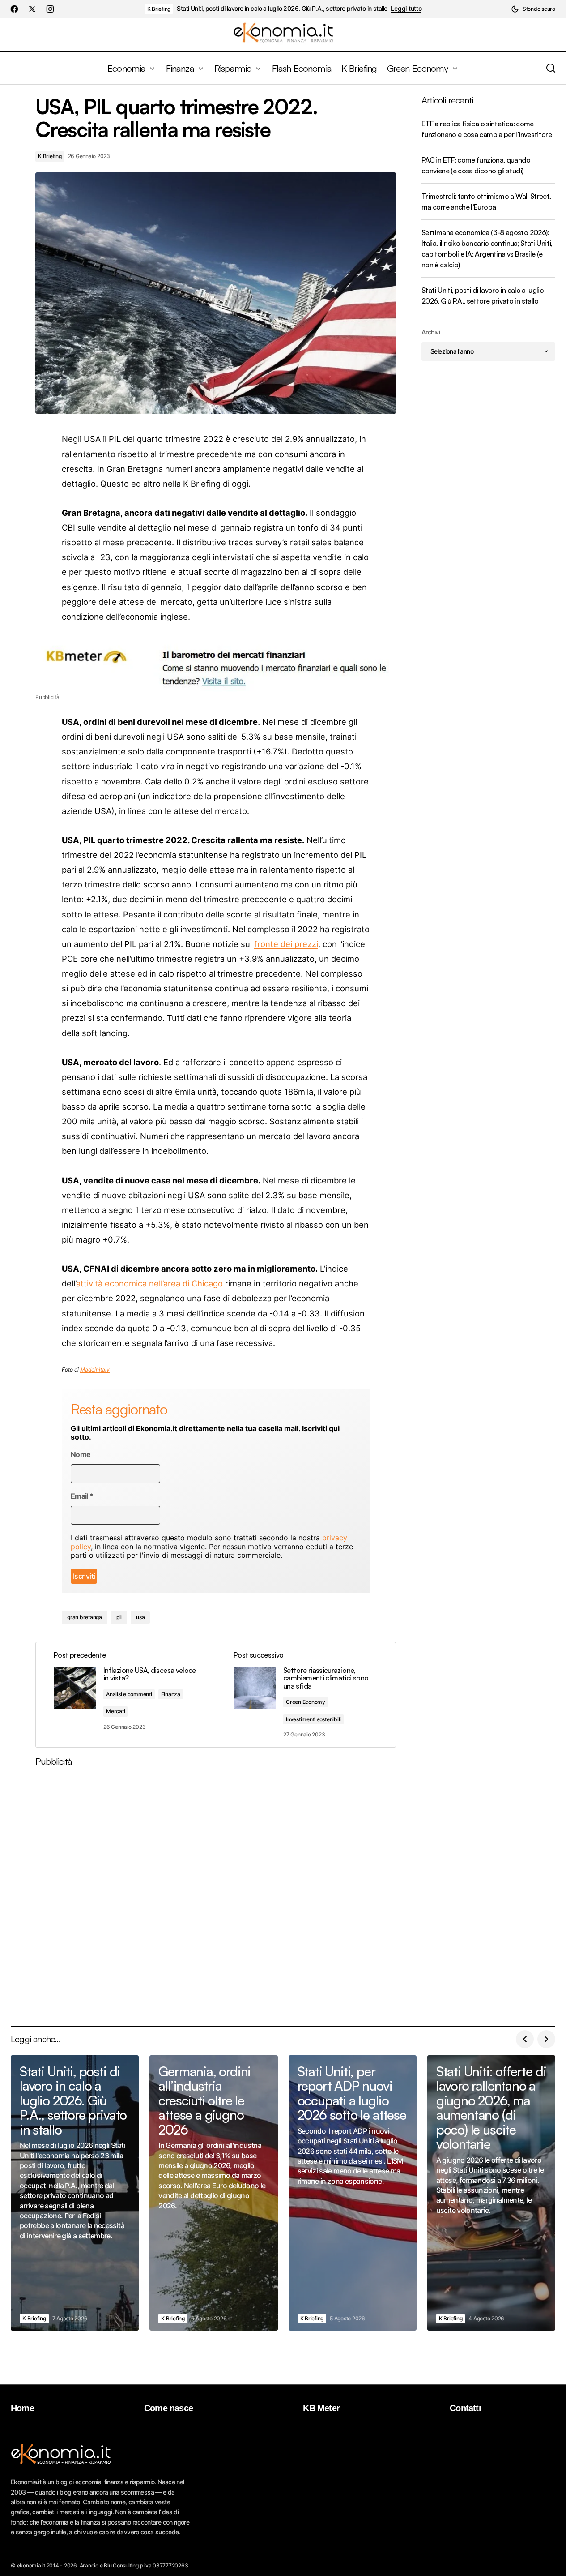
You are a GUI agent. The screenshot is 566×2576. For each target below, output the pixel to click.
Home (22, 2408)
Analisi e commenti (129, 1694)
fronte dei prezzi (286, 944)
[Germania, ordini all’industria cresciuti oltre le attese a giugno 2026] (213, 2193)
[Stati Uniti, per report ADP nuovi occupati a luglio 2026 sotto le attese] (353, 2193)
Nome (81, 1455)
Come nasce (168, 2408)
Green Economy (306, 1702)
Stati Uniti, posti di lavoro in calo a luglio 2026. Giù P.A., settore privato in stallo (282, 9)
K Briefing (159, 9)
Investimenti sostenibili (313, 1719)
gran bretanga (85, 1617)
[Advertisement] (216, 1882)
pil (119, 1617)
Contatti (465, 2408)
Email (82, 1496)
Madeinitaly (95, 1369)
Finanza (171, 1694)
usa (140, 1617)
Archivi (431, 332)
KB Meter (321, 2408)
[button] (533, 9)
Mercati (115, 1711)
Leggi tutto (406, 9)
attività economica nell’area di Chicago (149, 1283)
